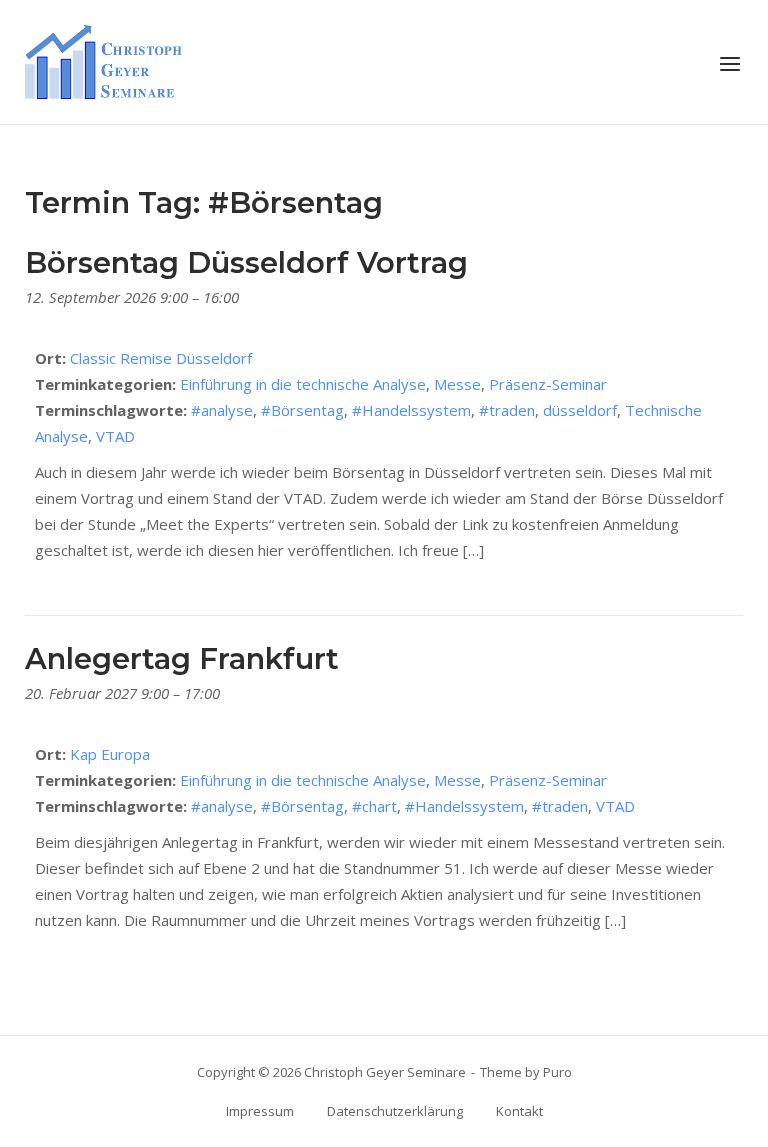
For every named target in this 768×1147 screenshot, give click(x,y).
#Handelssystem (411, 410)
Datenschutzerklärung (395, 1111)
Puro (557, 1072)
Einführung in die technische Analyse (303, 384)
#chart (374, 806)
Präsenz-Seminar (548, 384)
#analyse (222, 410)
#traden (507, 410)
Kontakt (519, 1111)
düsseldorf (580, 410)
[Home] (104, 60)
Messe (457, 384)
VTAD (115, 436)
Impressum (260, 1111)
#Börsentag (302, 410)
